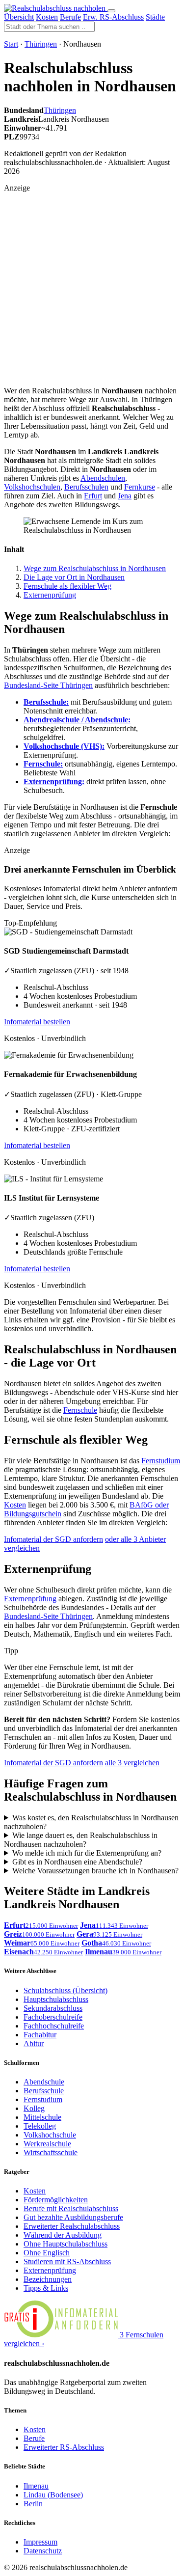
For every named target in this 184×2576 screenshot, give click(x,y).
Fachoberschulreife (53, 2017)
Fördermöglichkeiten (56, 2200)
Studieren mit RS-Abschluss (67, 2261)
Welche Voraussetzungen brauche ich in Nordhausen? (95, 1871)
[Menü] (111, 11)
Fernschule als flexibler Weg (67, 586)
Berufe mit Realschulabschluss (71, 2208)
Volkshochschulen (32, 487)
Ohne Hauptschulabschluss (66, 2244)
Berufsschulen (86, 487)
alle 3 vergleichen (132, 1763)
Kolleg (34, 2108)
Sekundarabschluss (53, 2008)
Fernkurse (140, 487)
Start (11, 44)
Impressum (40, 2542)
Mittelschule (42, 2117)
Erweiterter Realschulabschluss (72, 2226)
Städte (155, 17)
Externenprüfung (50, 595)
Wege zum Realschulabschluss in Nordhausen (95, 568)
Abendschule (44, 2082)
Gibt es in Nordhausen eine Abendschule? (77, 1862)
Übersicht (19, 17)
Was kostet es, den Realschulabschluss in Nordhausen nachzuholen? (91, 1822)
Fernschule (80, 1410)
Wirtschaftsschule (51, 2152)
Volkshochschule (50, 2135)
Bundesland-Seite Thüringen (48, 685)
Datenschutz (43, 2551)
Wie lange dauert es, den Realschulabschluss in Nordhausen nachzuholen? (81, 1840)
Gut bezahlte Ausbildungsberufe (73, 2217)
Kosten (47, 17)
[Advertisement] (92, 285)
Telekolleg (40, 2126)
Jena (125, 496)
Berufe (70, 17)
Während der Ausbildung (63, 2235)
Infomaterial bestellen (37, 1022)
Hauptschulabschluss (56, 1999)
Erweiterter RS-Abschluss (64, 2447)
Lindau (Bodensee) (53, 2495)
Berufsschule (44, 2091)
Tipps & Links (46, 2288)
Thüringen (41, 44)
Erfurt (93, 496)
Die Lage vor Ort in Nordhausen (74, 577)
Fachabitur (40, 2035)
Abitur (34, 2043)
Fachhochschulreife (54, 2026)
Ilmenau (36, 2486)
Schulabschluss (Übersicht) (66, 1990)
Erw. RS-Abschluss (113, 17)
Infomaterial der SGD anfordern (53, 1539)
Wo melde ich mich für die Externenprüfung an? (87, 1853)
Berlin (33, 2504)
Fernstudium (161, 1461)
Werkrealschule (47, 2144)
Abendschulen (103, 478)
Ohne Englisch (47, 2253)
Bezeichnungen (48, 2279)
